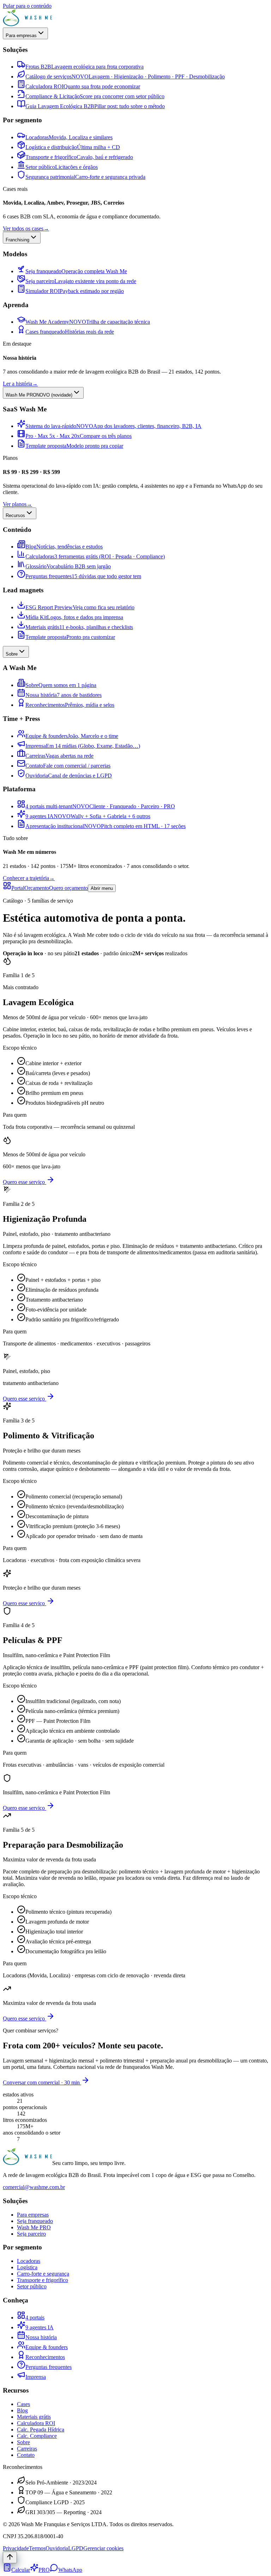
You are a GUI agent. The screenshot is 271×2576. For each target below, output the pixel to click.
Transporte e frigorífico (43, 2280)
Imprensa (36, 2377)
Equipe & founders (47, 2347)
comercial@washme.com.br (34, 2187)
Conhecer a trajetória (29, 878)
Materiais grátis (34, 2417)
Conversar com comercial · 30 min (42, 2082)
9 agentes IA (40, 2327)
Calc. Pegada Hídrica (41, 2430)
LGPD (76, 2548)
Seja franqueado (35, 2221)
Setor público (32, 2286)
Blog (22, 2410)
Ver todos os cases (26, 228)
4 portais (35, 2317)
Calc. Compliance (37, 2436)
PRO (44, 2570)
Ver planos (17, 504)
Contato (26, 2455)
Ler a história (20, 384)
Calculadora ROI (36, 2423)
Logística (27, 2267)
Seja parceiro (31, 2234)
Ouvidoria (57, 2548)
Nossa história (41, 2337)
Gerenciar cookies (103, 2548)
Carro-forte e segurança (43, 2274)
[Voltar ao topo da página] (10, 2557)
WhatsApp (70, 2570)
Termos (37, 2548)
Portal (18, 888)
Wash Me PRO (34, 2227)
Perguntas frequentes (49, 2367)
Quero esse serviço (25, 1182)
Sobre (23, 2442)
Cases (23, 2404)
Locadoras (29, 2261)
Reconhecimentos (45, 2357)
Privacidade (16, 2548)
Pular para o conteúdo (27, 6)
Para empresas (33, 2215)
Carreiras (27, 2449)
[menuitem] (80, 67)
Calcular (21, 2570)
